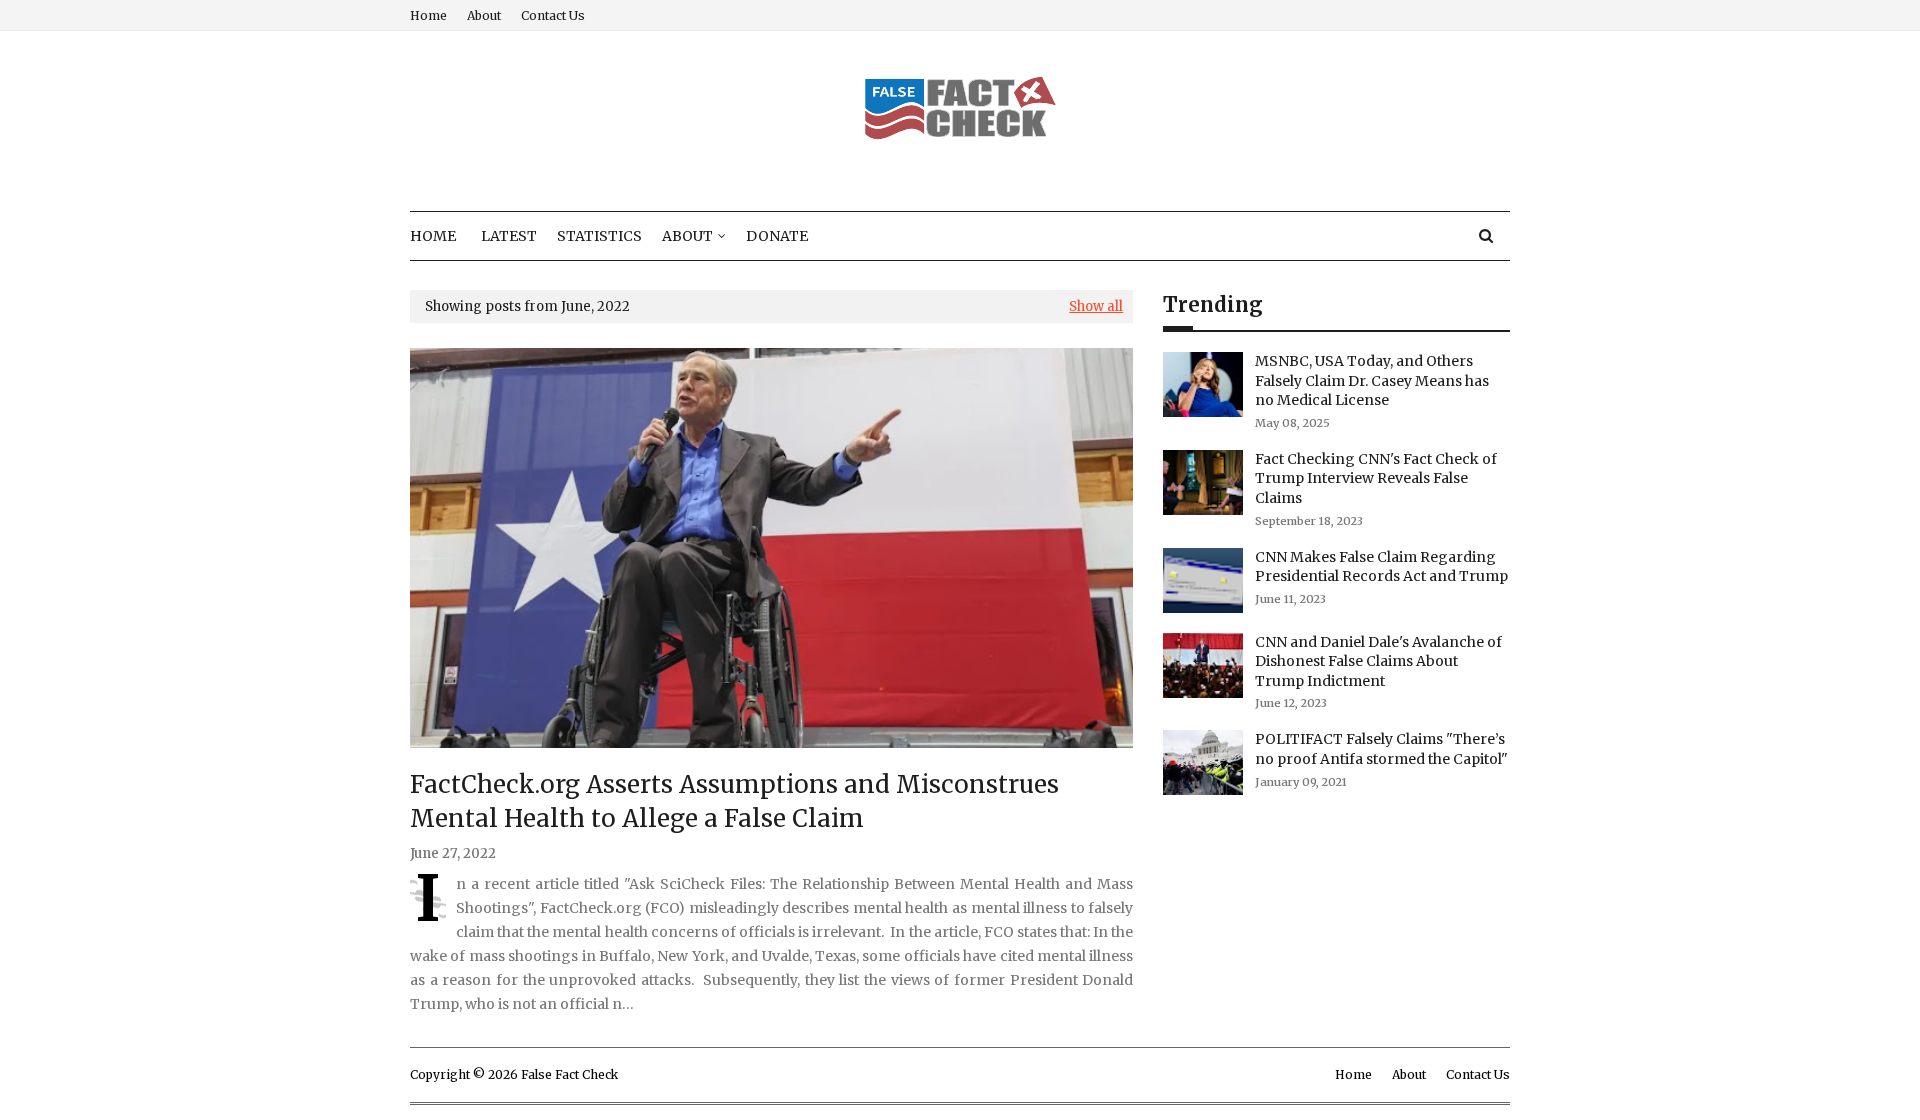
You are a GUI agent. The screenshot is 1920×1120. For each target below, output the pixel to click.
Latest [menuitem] (509, 236)
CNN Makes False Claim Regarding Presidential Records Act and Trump (1381, 567)
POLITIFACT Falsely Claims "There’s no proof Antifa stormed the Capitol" (1381, 749)
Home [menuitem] (433, 236)
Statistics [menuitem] (599, 236)
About (484, 15)
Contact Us (553, 15)
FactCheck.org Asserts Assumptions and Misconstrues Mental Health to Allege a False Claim (734, 801)
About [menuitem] (687, 236)
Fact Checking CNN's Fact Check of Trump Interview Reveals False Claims (1376, 478)
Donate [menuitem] (777, 236)
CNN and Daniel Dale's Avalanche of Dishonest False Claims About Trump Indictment (1378, 661)
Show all (1096, 306)
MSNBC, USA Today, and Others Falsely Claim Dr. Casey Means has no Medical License (1372, 380)
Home (428, 15)
